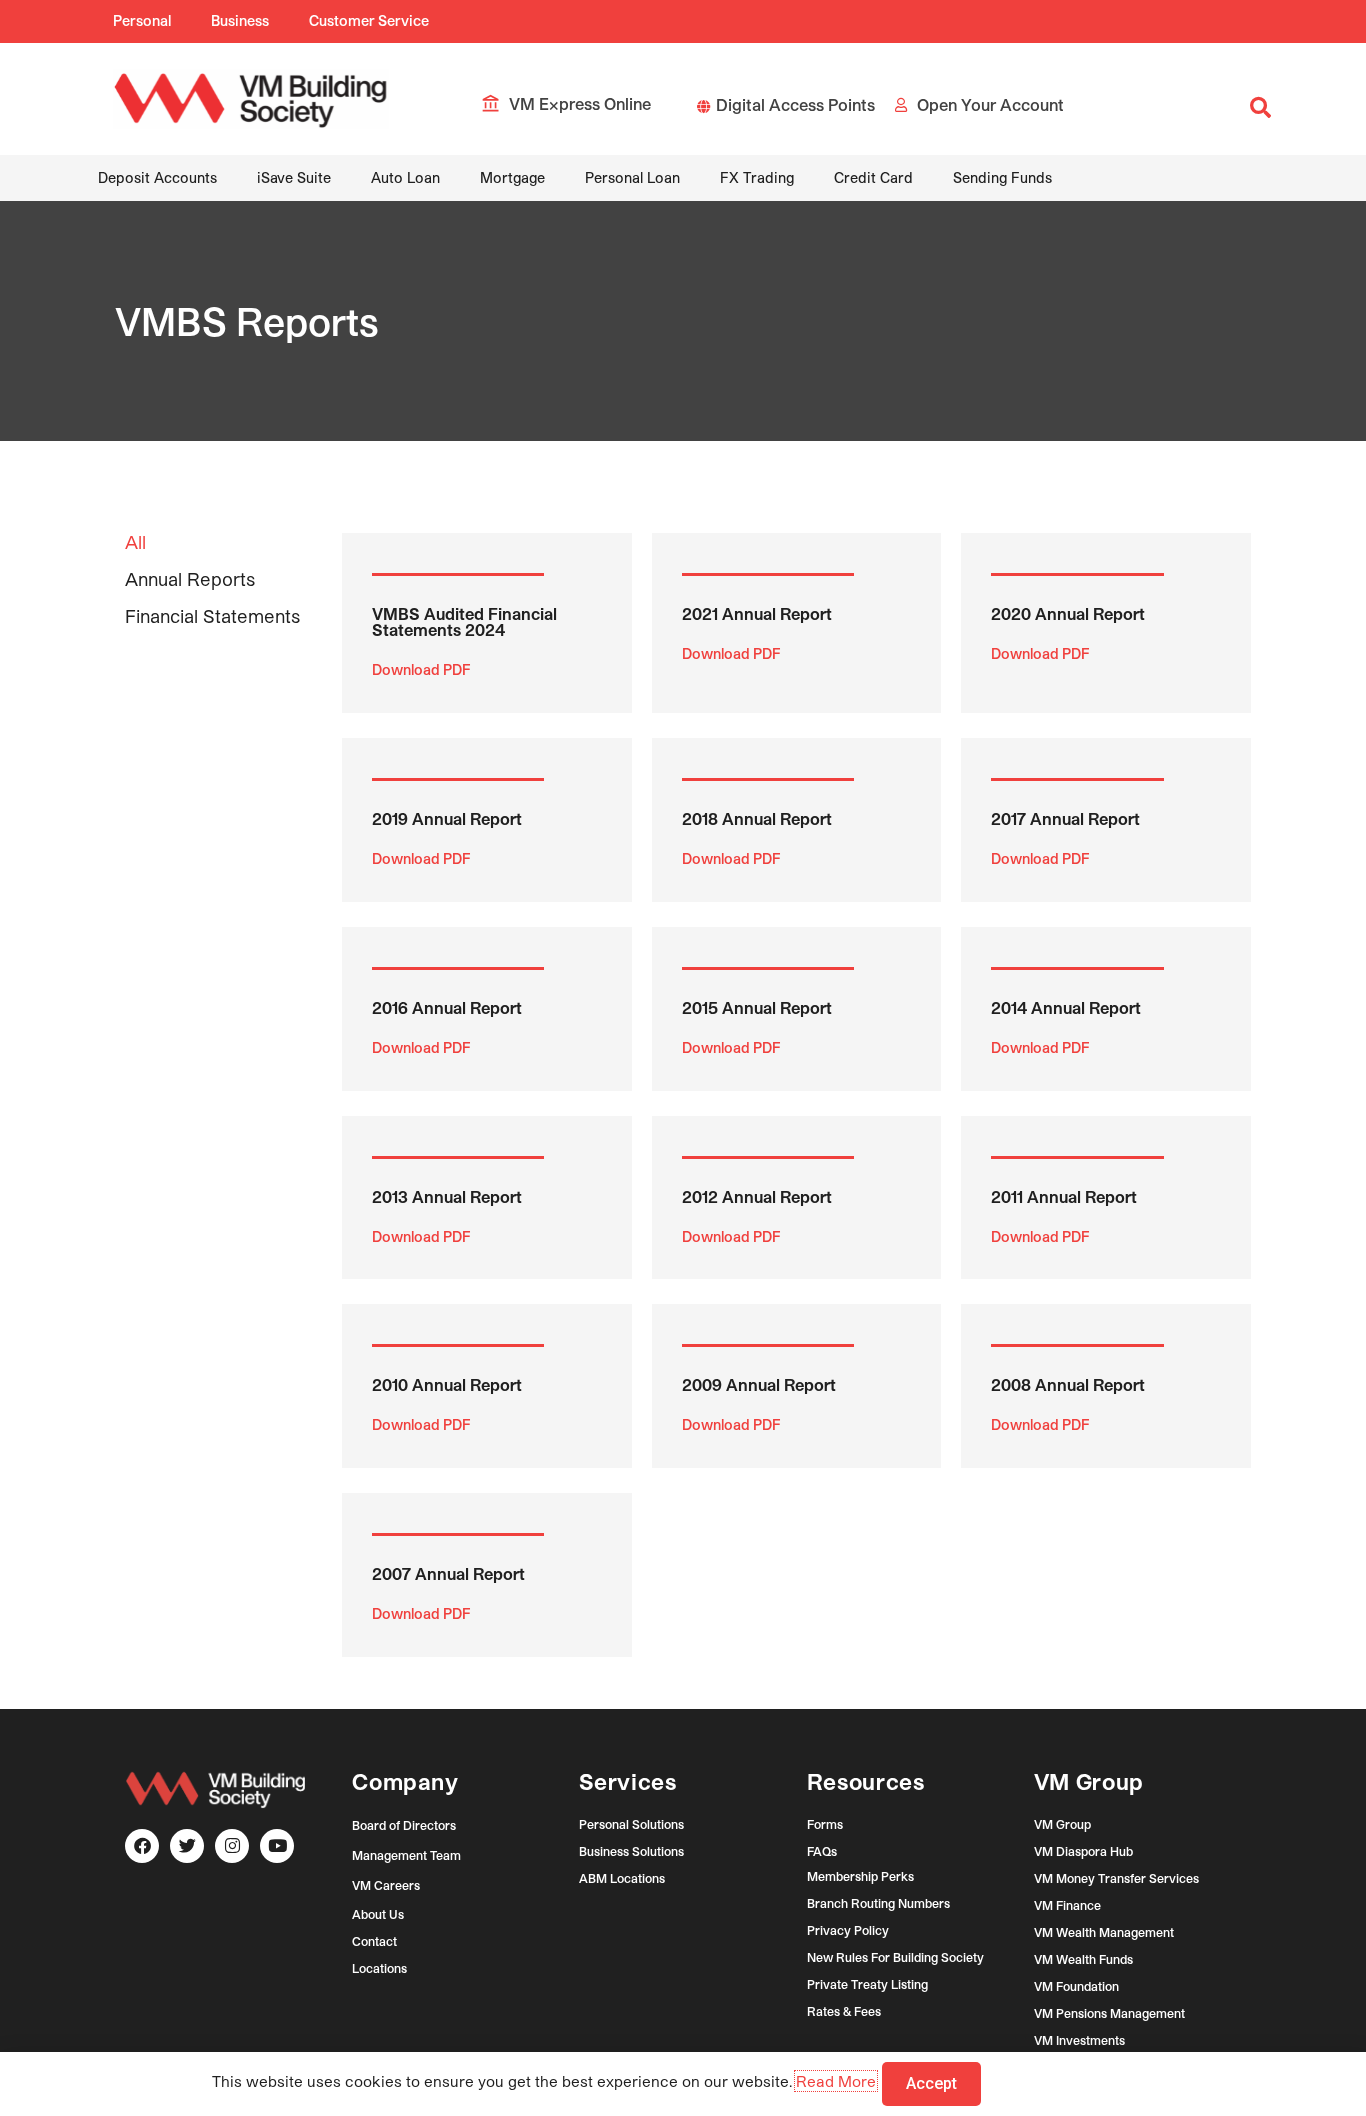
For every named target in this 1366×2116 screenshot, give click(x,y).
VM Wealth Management (1104, 1932)
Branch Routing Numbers (878, 1903)
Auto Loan (405, 177)
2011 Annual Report (1064, 1196)
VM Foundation (1076, 1986)
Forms (825, 1824)
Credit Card (873, 177)
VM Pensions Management (1109, 2013)
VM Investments (1079, 2040)
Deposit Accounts (157, 177)
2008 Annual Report (1068, 1384)
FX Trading (757, 177)
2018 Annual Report (757, 818)
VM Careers (386, 1885)
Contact (374, 1941)
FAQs (822, 1851)
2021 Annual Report (757, 613)
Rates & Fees (844, 2011)
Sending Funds (1002, 177)
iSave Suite (294, 177)
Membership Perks (860, 1876)
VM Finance (1067, 1905)
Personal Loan (632, 177)
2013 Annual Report (447, 1196)
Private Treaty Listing (867, 1984)
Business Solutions (631, 1851)
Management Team (406, 1855)
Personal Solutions (631, 1824)
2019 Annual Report (447, 818)
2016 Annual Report (447, 1007)
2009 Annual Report (759, 1384)
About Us (378, 1914)
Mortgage (512, 177)
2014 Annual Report (1066, 1007)
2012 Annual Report (757, 1196)
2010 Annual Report (447, 1384)
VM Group (1062, 1824)
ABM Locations (622, 1878)
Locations (379, 1968)
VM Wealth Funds (1083, 1959)
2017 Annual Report (1065, 818)
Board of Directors (404, 1825)
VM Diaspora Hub (1083, 1851)
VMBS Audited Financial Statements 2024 (464, 621)
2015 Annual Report (757, 1007)
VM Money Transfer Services (1116, 1878)
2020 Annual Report (1068, 613)
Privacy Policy (848, 1930)
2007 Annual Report (448, 1573)
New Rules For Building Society (895, 1957)
